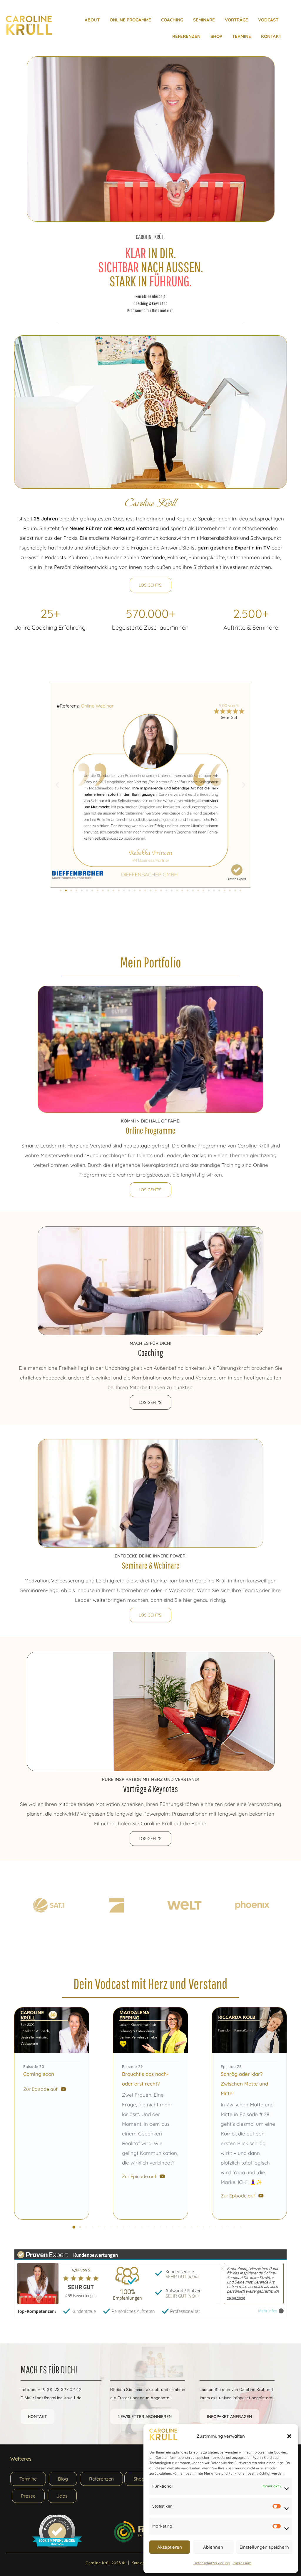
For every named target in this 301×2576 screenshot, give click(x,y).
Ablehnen (213, 2547)
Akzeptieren (170, 2547)
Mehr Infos (268, 2311)
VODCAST (268, 20)
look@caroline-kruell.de (58, 2398)
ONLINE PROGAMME (130, 20)
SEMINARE (204, 20)
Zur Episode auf (40, 2089)
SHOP (216, 36)
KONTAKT (271, 36)
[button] (289, 2436)
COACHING (172, 20)
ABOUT (92, 20)
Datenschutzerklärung (212, 2563)
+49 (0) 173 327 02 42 (60, 2389)
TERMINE (242, 36)
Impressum (242, 2563)
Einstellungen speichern (264, 2547)
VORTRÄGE (236, 20)
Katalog (138, 2563)
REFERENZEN (186, 36)
